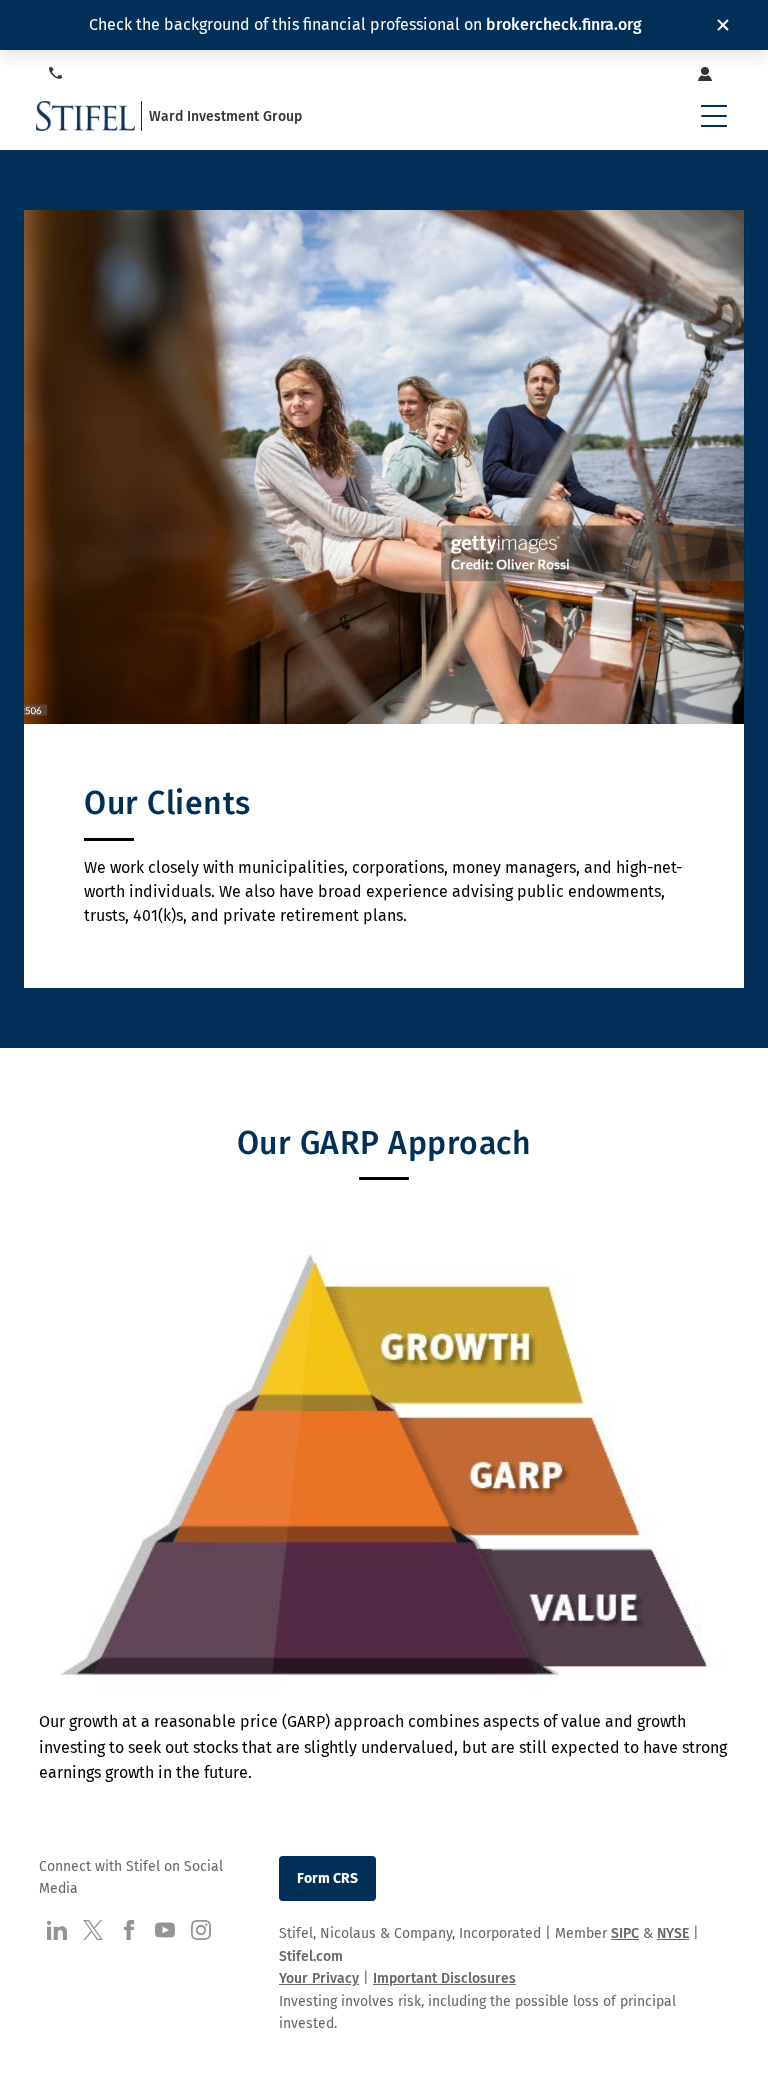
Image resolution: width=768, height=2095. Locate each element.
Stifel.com (311, 1956)
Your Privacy (319, 1978)
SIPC (625, 1933)
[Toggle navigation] (714, 116)
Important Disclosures (444, 1978)
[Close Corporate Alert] (723, 25)
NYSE (673, 1933)
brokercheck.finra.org (564, 24)
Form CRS (327, 1878)
